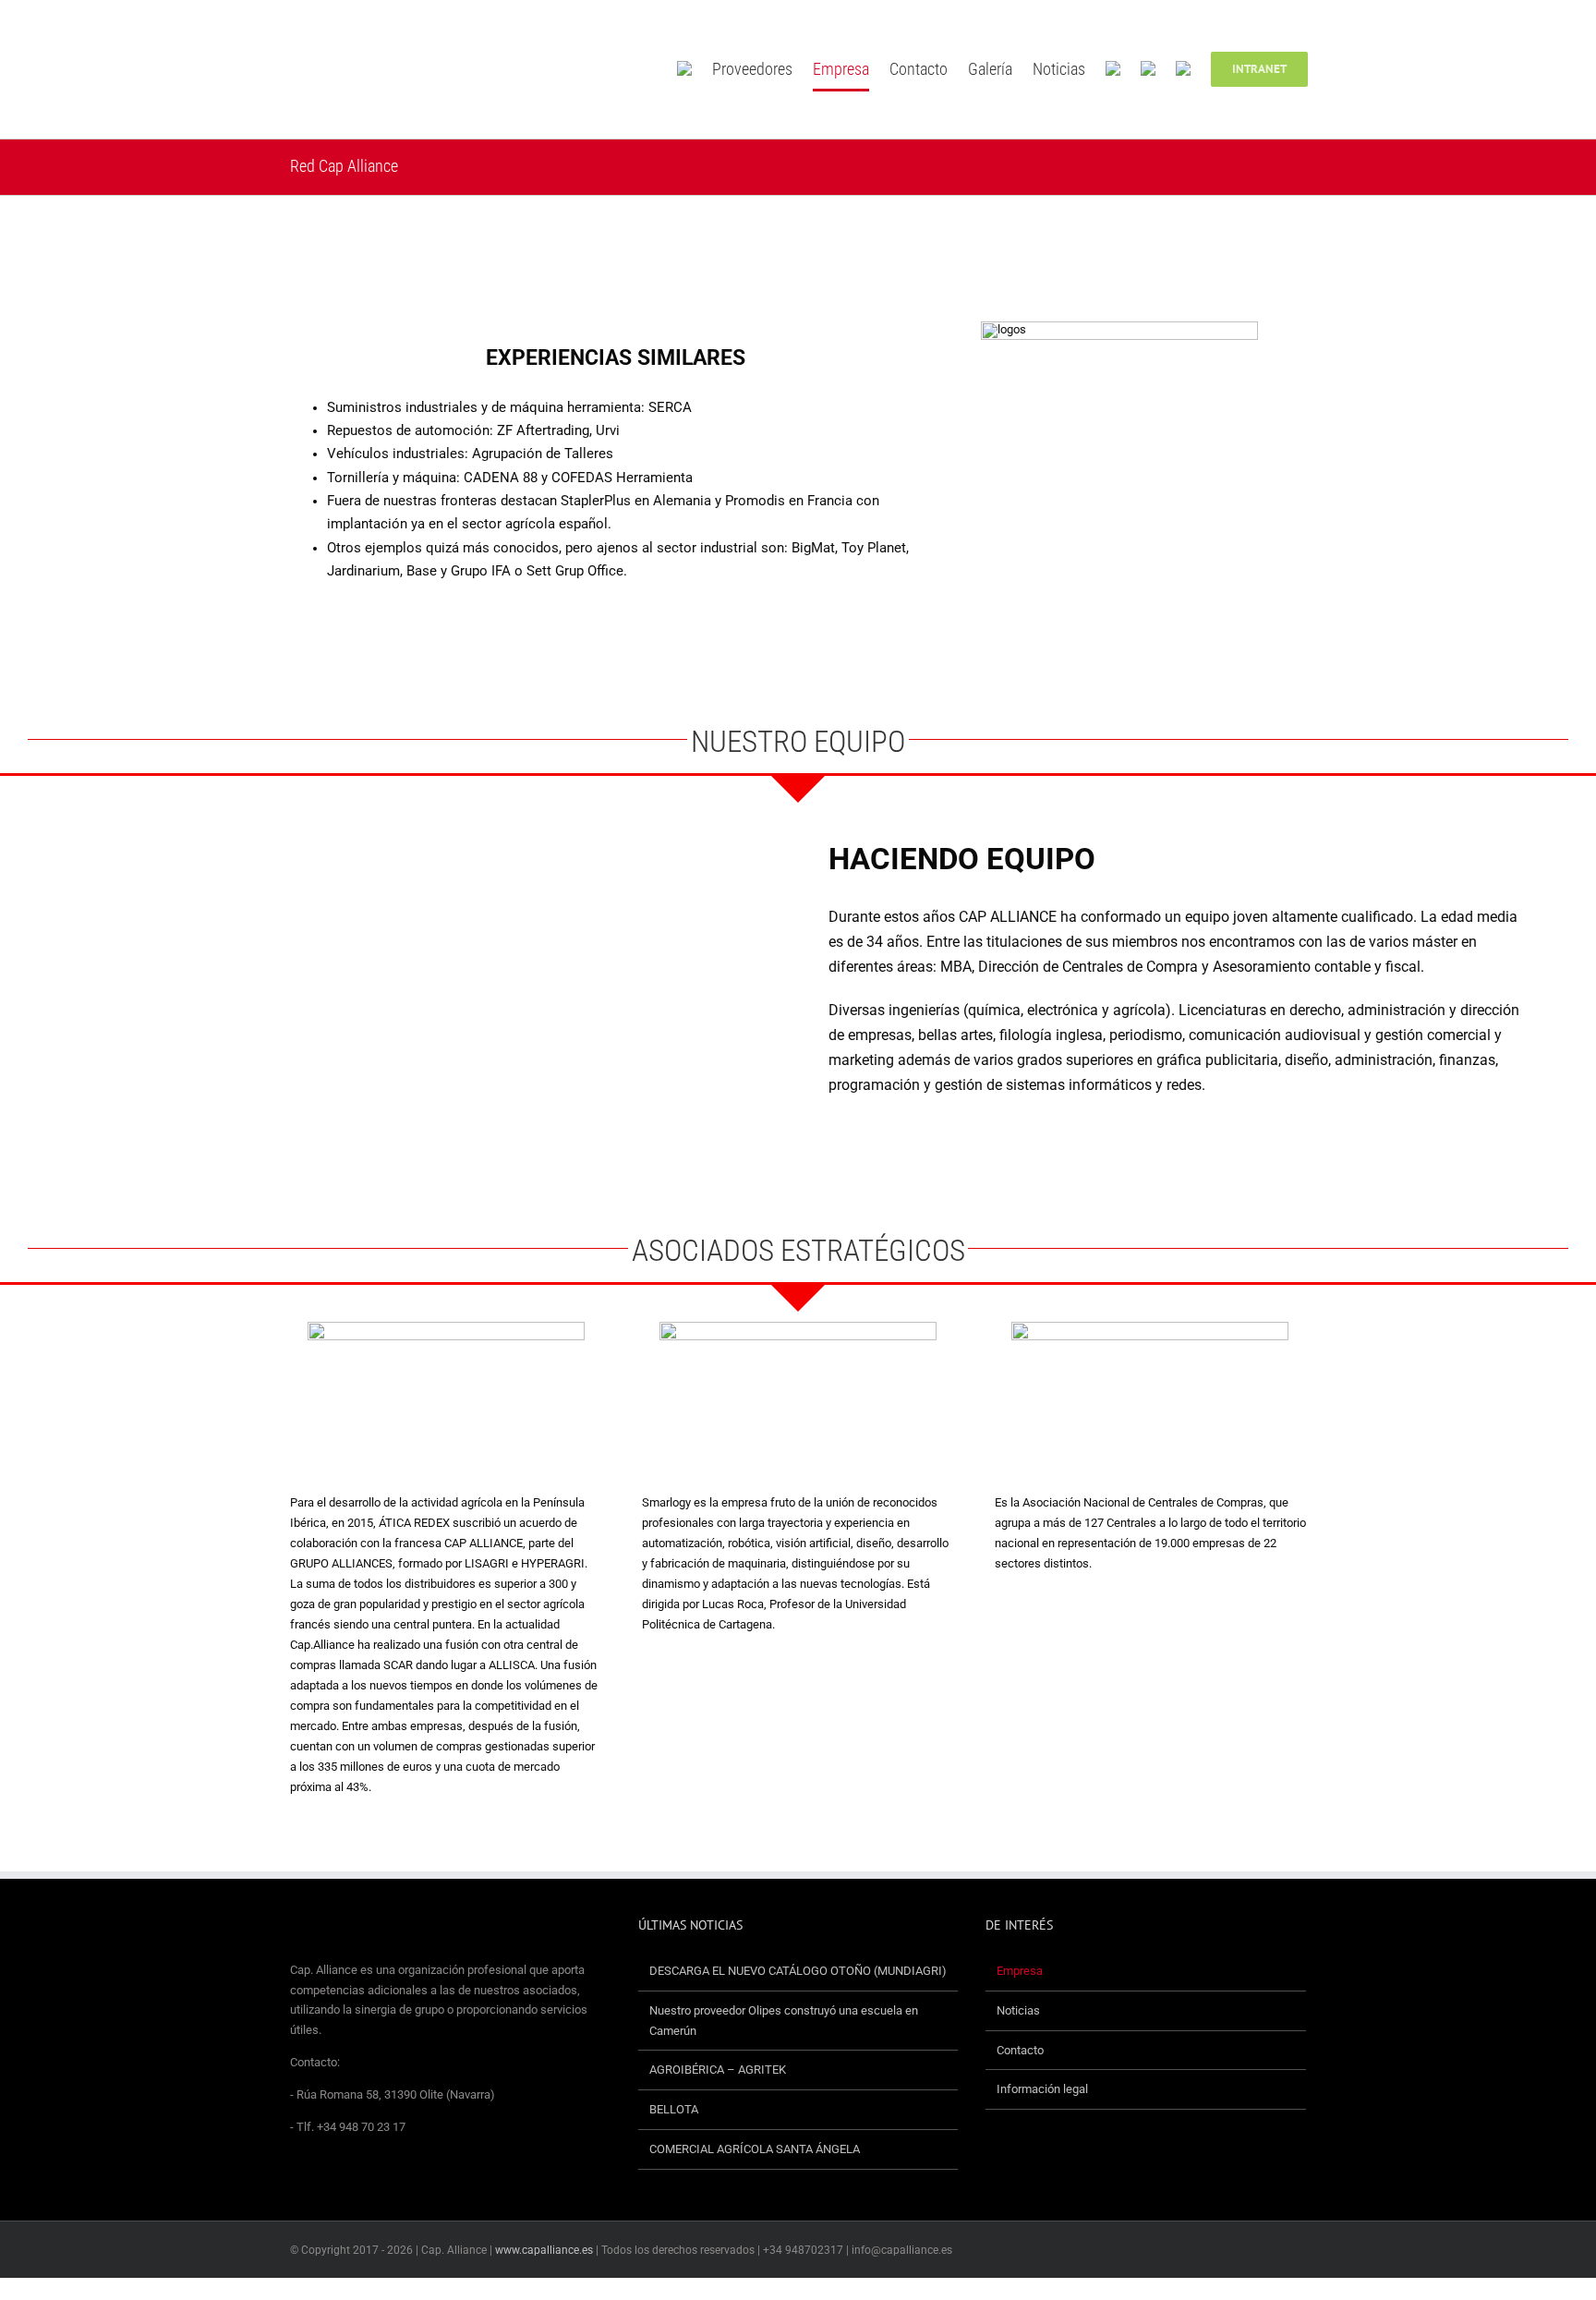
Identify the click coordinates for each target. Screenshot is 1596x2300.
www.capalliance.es (544, 2250)
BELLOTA (674, 2109)
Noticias (1018, 2010)
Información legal (1042, 2089)
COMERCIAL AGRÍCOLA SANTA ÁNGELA (755, 2149)
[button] (1335, 69)
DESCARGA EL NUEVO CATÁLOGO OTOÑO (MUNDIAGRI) (798, 1971)
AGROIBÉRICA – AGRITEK (719, 2070)
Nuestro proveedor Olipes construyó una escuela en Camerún (784, 2021)
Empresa (1020, 1971)
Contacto (1020, 2050)
